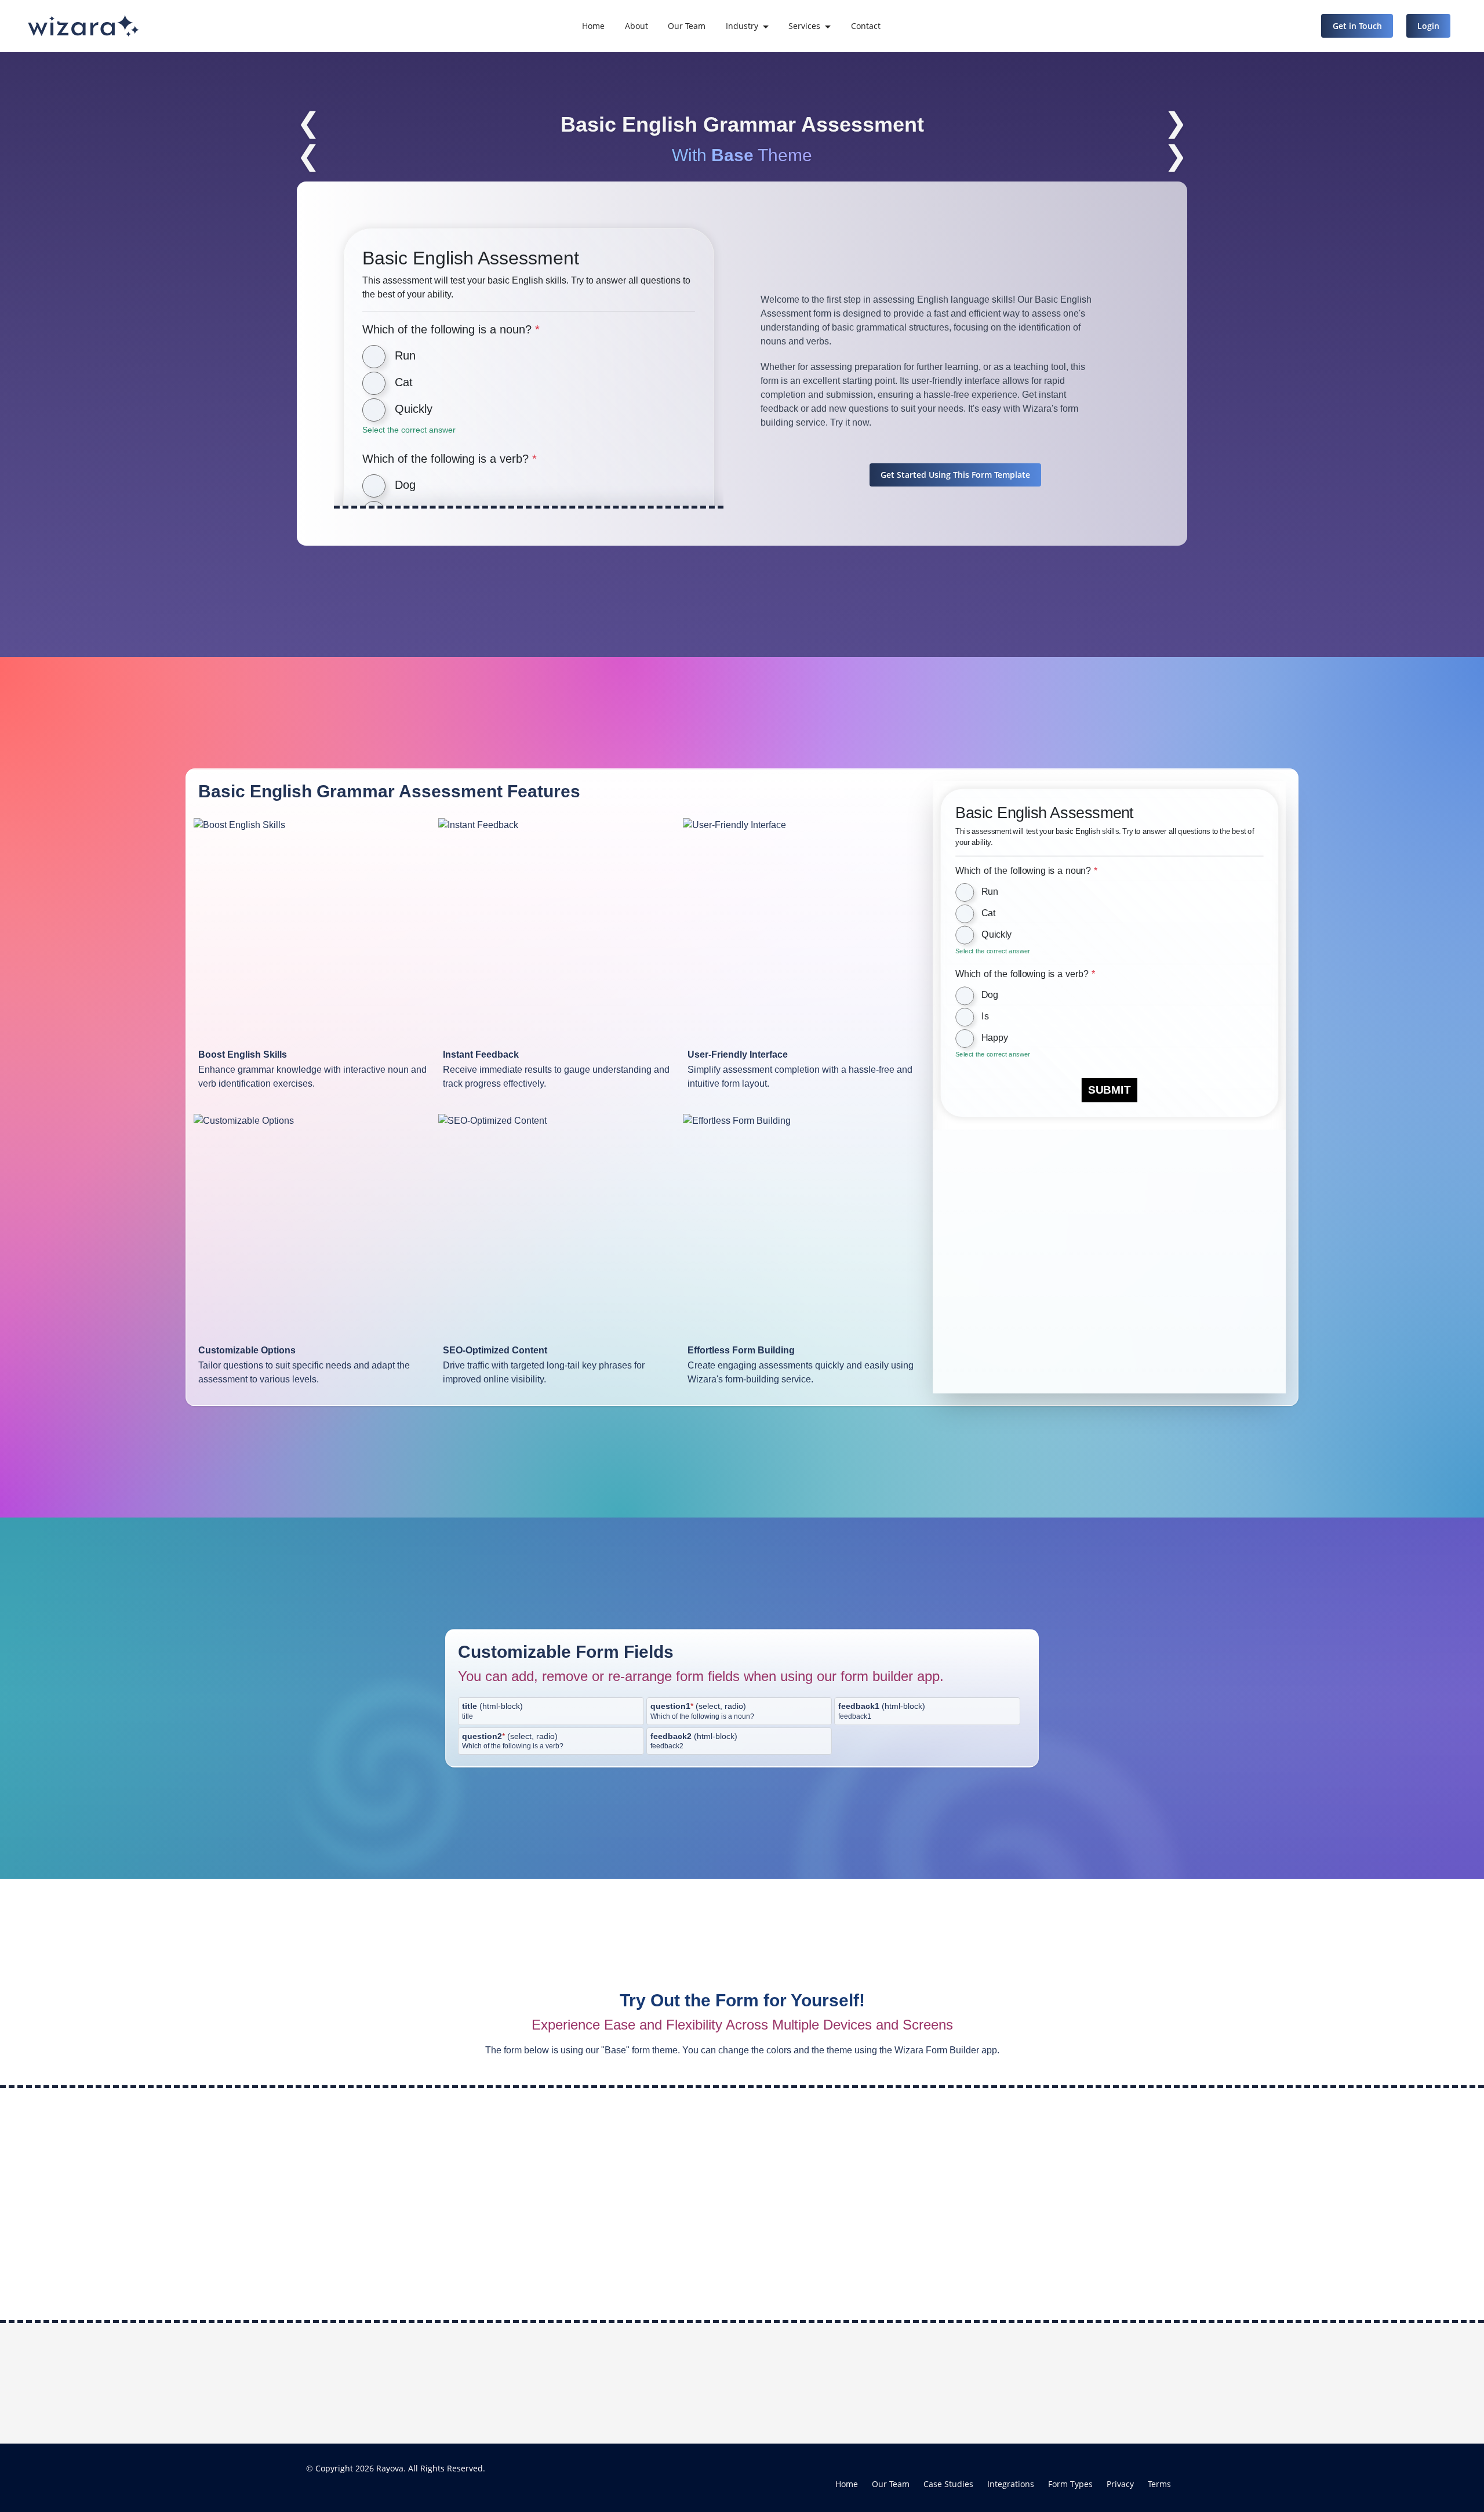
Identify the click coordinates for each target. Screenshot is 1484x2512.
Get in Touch (1357, 26)
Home (593, 26)
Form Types (1070, 2484)
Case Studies (948, 2484)
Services (804, 26)
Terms (1159, 2484)
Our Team (687, 26)
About (636, 26)
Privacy (1120, 2484)
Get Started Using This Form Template (955, 475)
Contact (866, 26)
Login (1428, 26)
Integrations (1011, 2484)
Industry (742, 26)
